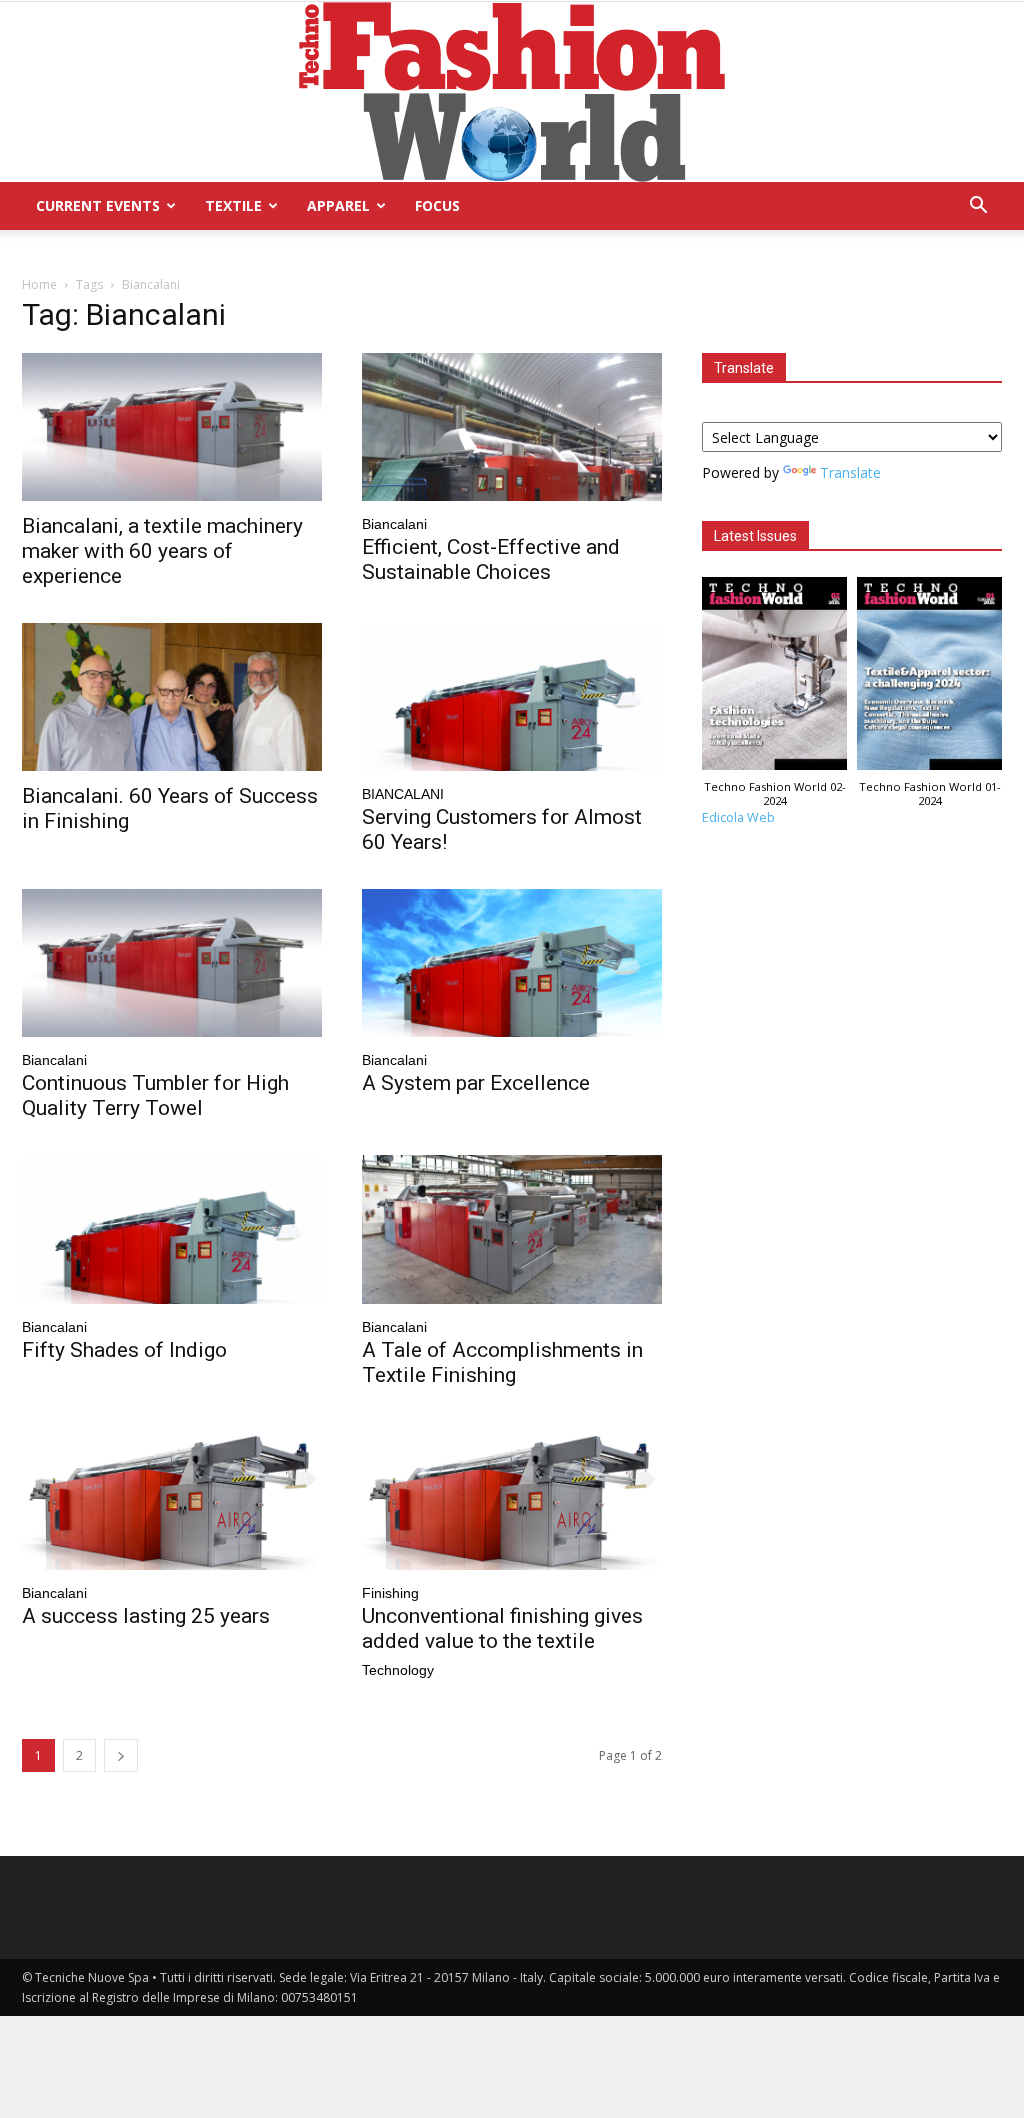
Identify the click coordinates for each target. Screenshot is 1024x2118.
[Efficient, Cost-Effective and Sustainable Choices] (512, 427)
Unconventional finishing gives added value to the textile (502, 1628)
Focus (437, 205)
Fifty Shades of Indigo (124, 1350)
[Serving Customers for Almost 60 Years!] (512, 697)
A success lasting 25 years (146, 1616)
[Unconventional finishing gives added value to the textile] (512, 1496)
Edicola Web (738, 817)
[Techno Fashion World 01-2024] (929, 678)
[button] (978, 207)
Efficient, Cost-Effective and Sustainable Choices (491, 559)
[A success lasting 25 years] (172, 1496)
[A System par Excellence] (512, 963)
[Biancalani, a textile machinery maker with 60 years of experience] (172, 427)
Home (39, 284)
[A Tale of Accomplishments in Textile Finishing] (512, 1229)
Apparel (338, 205)
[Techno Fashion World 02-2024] (774, 678)
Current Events (98, 205)
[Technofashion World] (512, 92)
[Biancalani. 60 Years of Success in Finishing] (172, 697)
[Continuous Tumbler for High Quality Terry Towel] (172, 963)
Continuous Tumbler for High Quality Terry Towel (155, 1095)
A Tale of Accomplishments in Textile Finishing (502, 1362)
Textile (233, 205)
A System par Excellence (476, 1083)
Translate (850, 472)
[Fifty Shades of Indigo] (172, 1229)
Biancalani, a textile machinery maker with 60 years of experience (162, 551)
